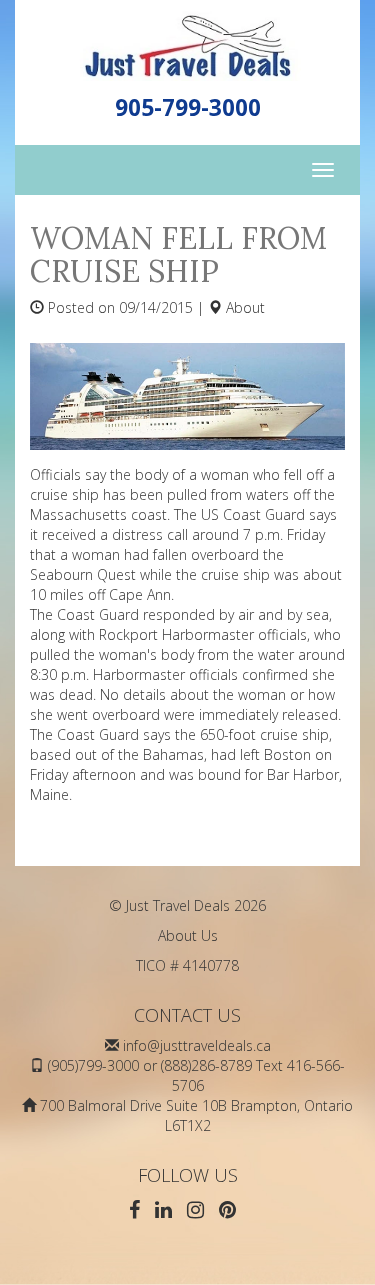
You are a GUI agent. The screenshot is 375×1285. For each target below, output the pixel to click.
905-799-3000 (188, 107)
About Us (188, 935)
